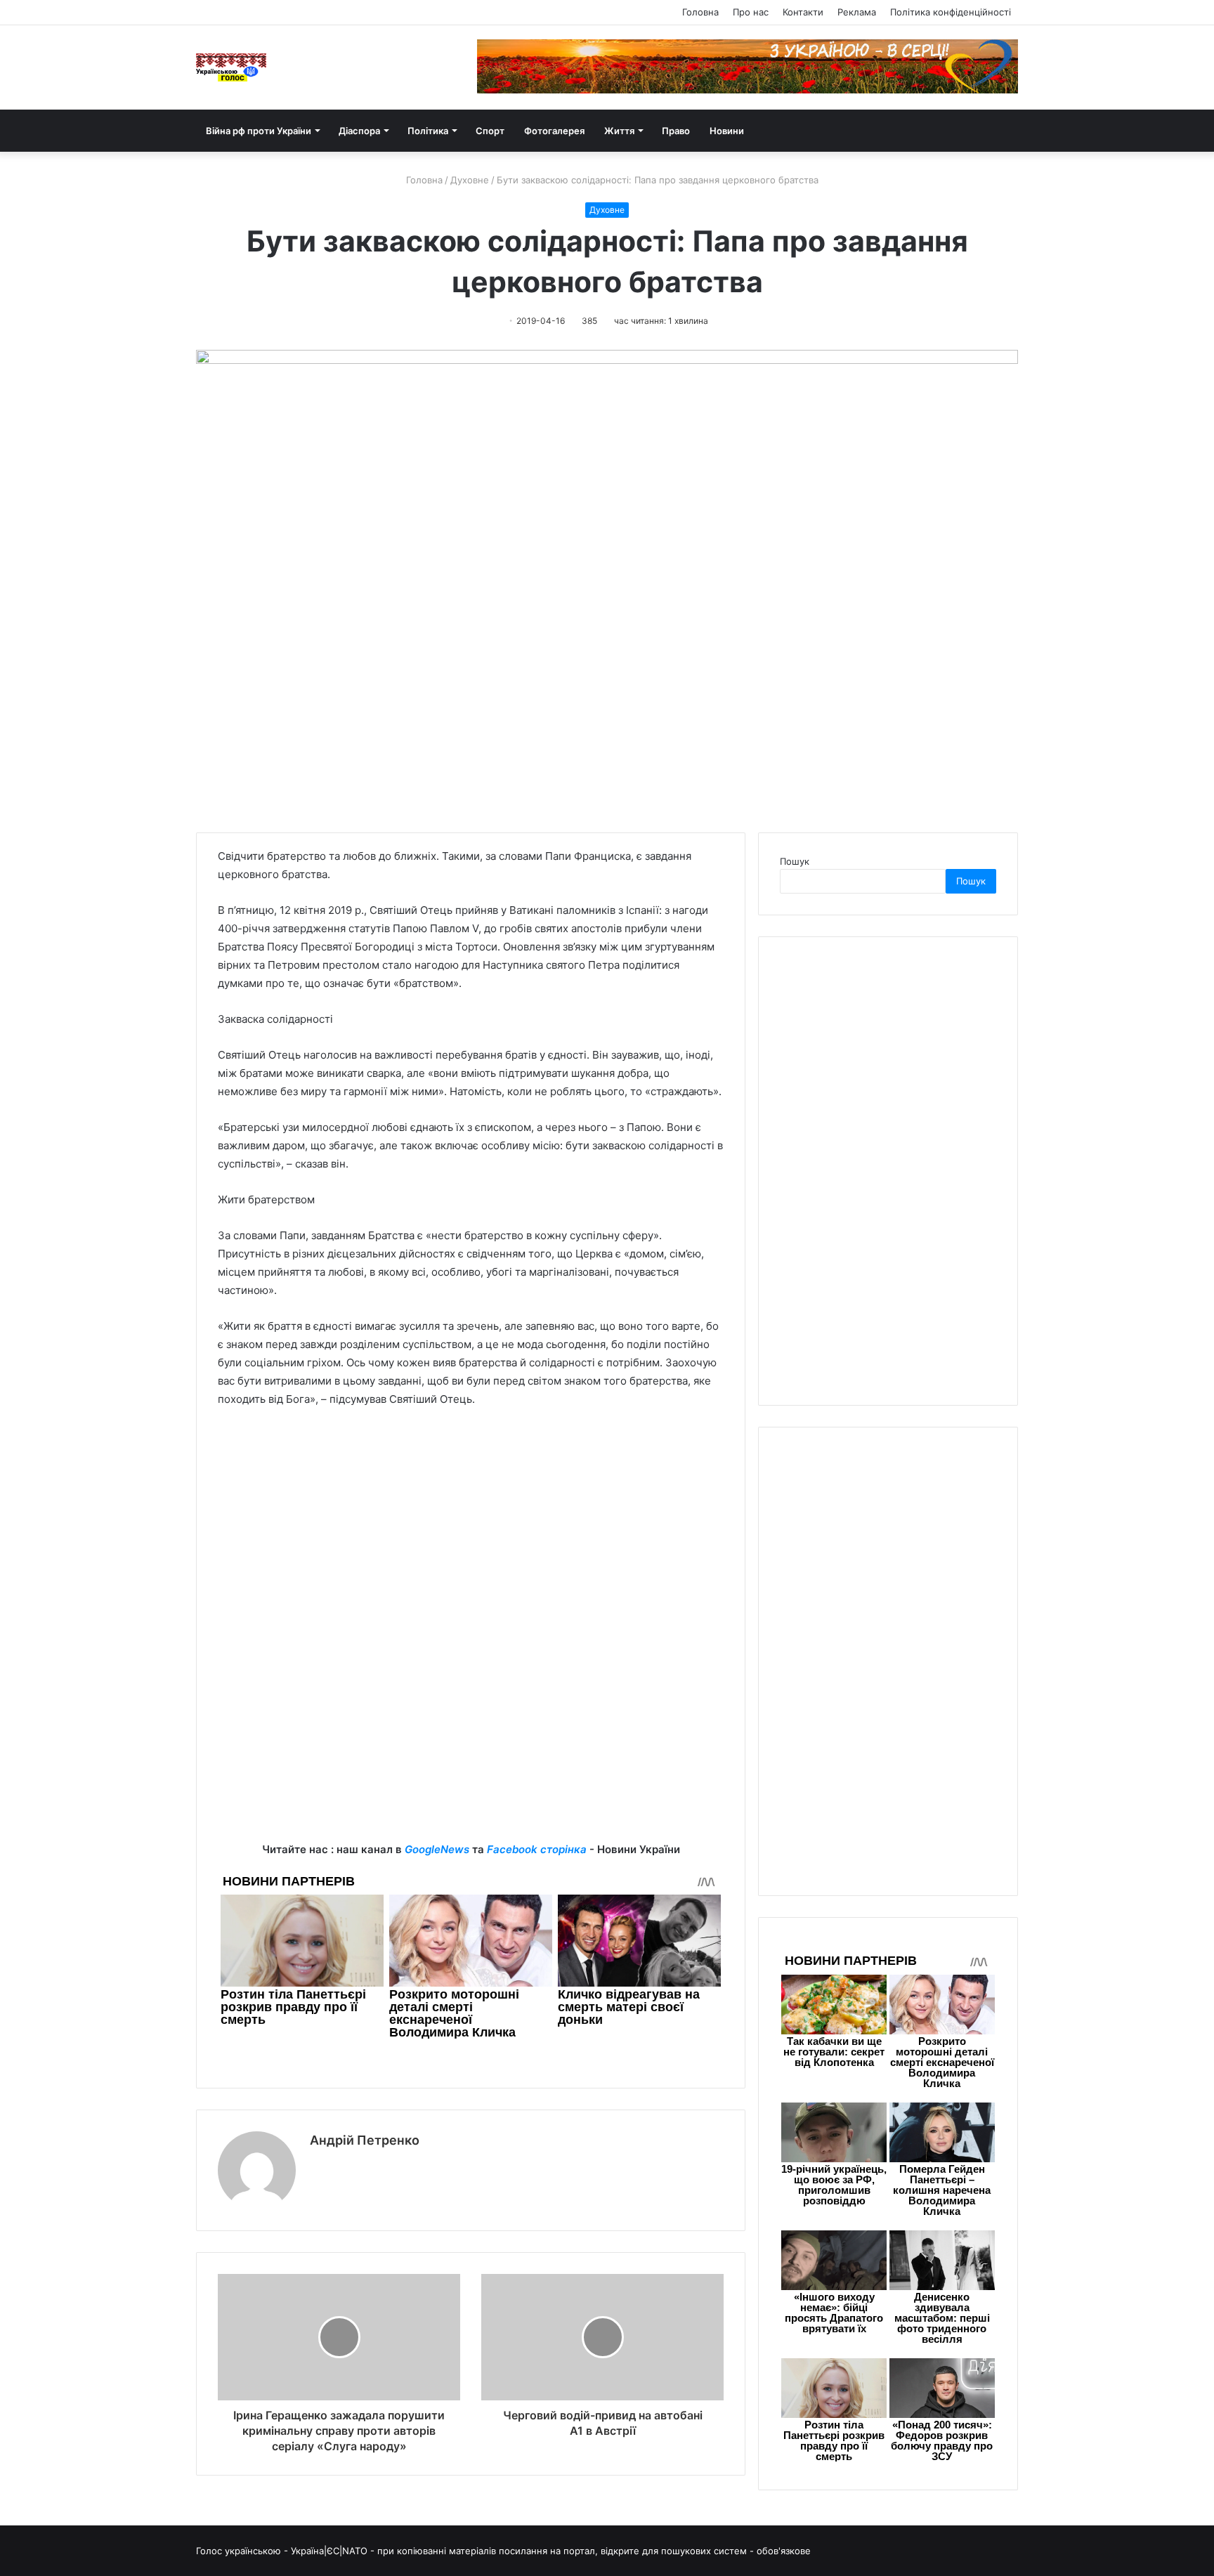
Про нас (751, 12)
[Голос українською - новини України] (231, 67)
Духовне (470, 180)
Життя (619, 131)
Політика (428, 131)
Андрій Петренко (365, 2140)
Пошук (795, 861)
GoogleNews (437, 1849)
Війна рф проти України (259, 131)
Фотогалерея (554, 131)
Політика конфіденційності (951, 12)
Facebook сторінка (537, 1849)
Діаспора (359, 131)
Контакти (803, 12)
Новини (727, 131)
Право (676, 131)
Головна (700, 12)
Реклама (857, 12)
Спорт (490, 131)
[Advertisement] (471, 1524)
